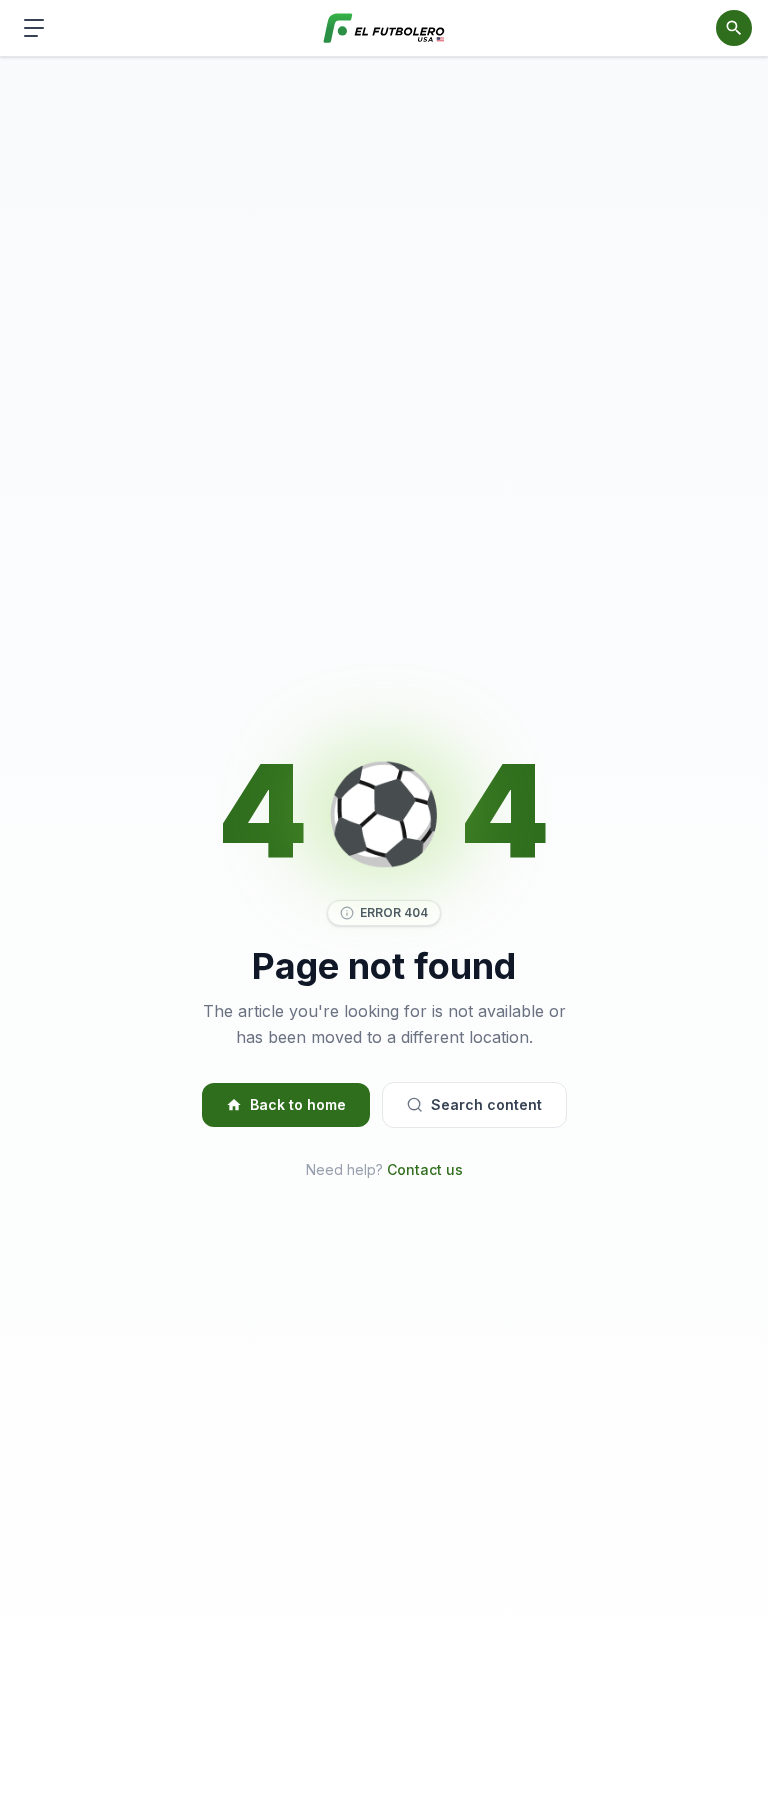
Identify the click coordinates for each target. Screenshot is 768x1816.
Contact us (425, 1169)
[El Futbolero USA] (384, 28)
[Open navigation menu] (34, 28)
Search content (486, 1104)
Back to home (298, 1104)
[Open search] (734, 28)
